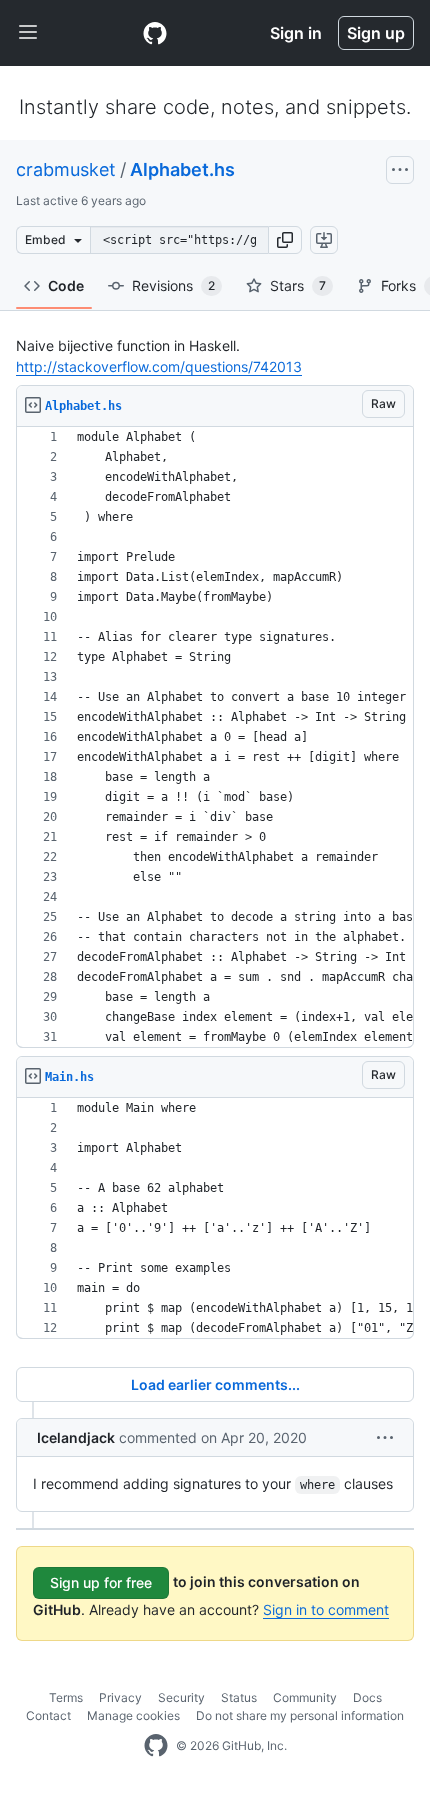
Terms (66, 1697)
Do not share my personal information (300, 1715)
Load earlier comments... (215, 1384)
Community (305, 1697)
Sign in (296, 33)
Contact (48, 1715)
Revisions (173, 285)
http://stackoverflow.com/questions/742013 (159, 366)
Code (66, 285)
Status (239, 1697)
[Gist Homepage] (155, 33)
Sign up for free (101, 1582)
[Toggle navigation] (28, 33)
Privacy (120, 1697)
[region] (215, 737)
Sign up (376, 33)
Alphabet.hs (182, 169)
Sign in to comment (326, 1609)
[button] (285, 240)
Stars (298, 285)
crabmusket (66, 169)
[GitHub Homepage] (156, 1746)
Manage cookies (133, 1715)
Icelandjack (76, 1437)
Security (181, 1697)
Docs (367, 1697)
